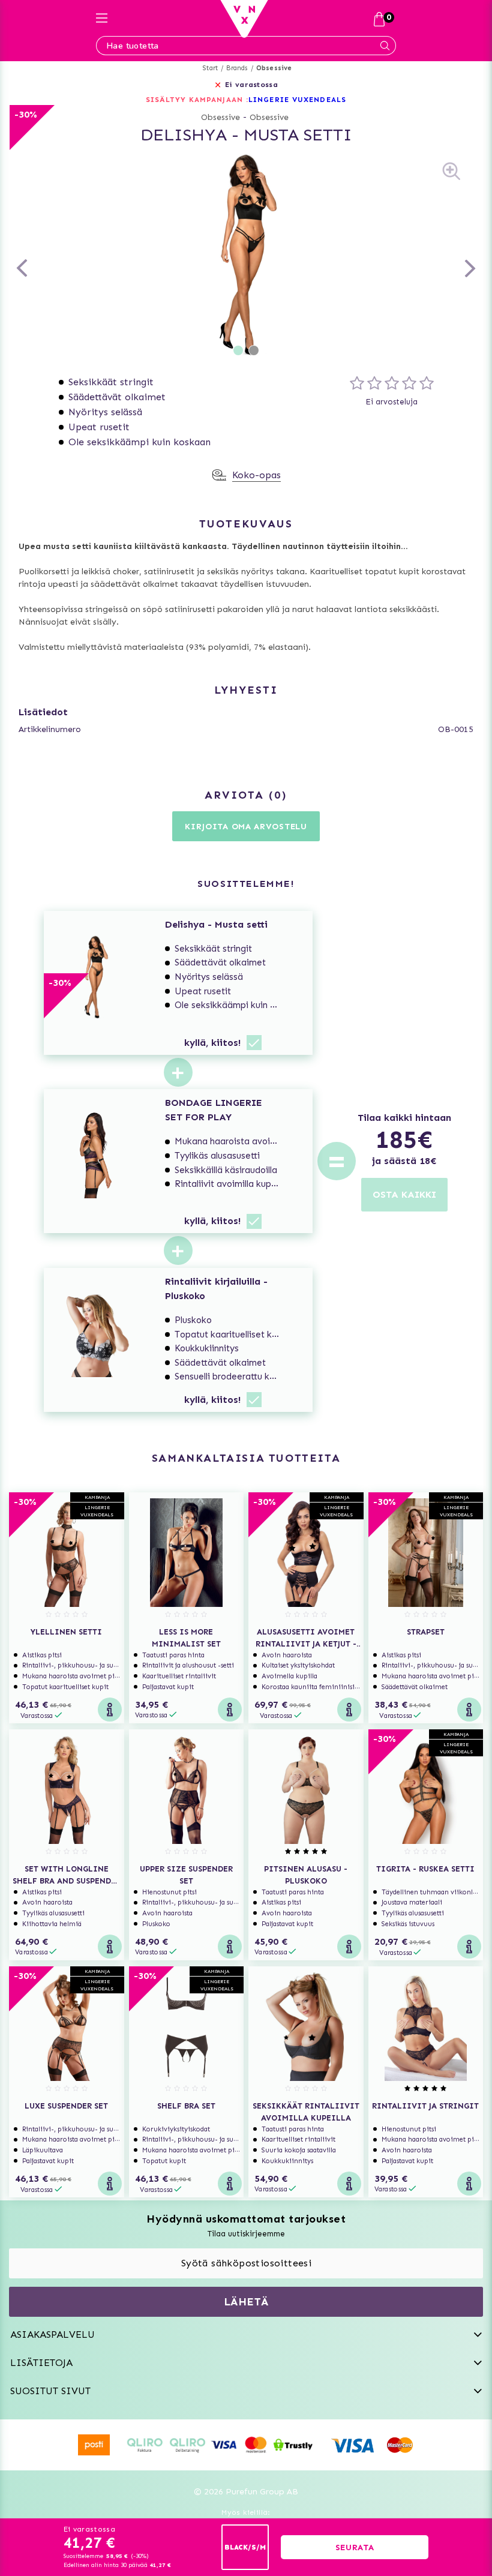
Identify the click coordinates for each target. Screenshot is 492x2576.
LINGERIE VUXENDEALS (297, 100)
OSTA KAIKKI (404, 1194)
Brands (237, 68)
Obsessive (274, 68)
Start (210, 68)
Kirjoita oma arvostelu (246, 827)
